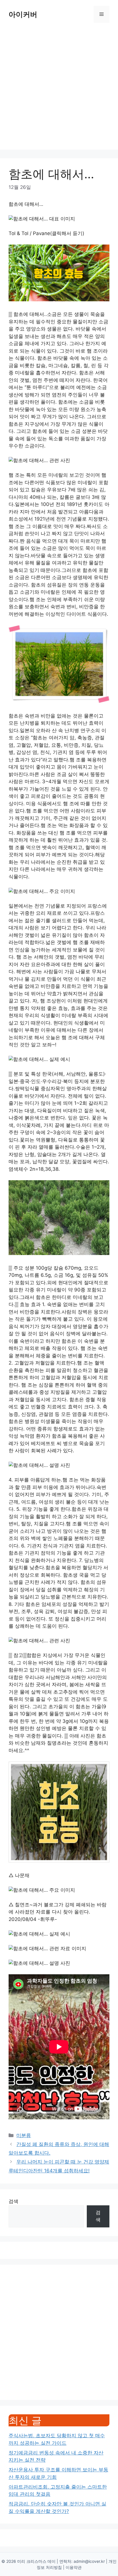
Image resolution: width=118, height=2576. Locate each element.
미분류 (24, 2135)
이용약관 (74, 2567)
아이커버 (23, 14)
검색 (13, 2201)
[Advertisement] (59, 91)
